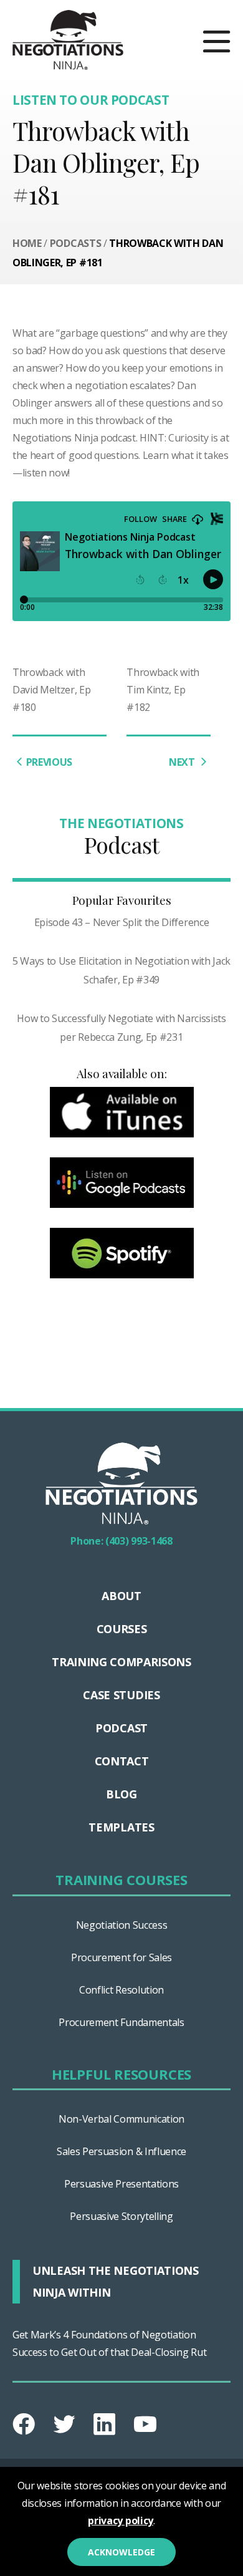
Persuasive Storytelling (121, 2216)
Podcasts (75, 243)
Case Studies (121, 1695)
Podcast (121, 1728)
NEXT (183, 762)
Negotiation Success (122, 1925)
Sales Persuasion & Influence (121, 2151)
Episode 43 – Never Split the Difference (122, 922)
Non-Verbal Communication (121, 2119)
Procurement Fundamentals (121, 2022)
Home (27, 243)
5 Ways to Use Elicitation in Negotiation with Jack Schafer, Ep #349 (121, 970)
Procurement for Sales (121, 1957)
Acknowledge (121, 2552)
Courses (122, 1629)
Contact (122, 1761)
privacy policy (121, 2521)
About (121, 1596)
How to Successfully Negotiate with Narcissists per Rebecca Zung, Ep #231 (121, 1028)
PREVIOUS (49, 762)
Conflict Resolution (121, 1990)
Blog (121, 1794)
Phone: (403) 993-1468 (121, 1541)
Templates (121, 1827)
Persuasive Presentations (121, 2184)
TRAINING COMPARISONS (121, 1662)
